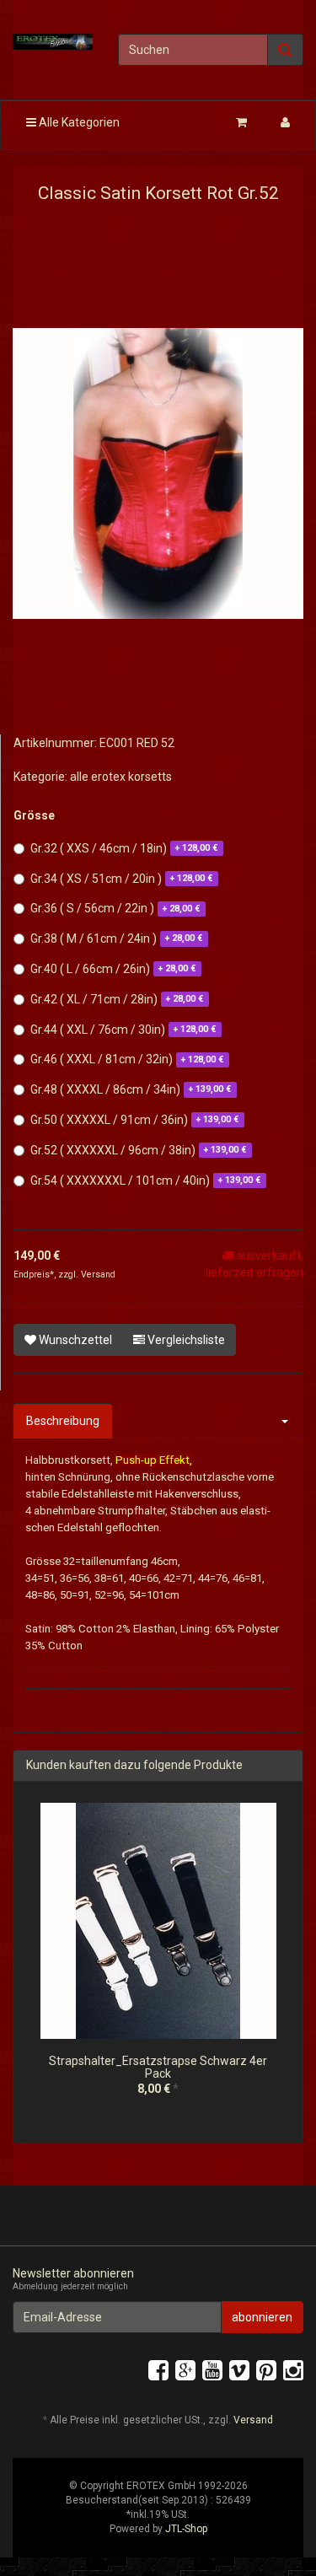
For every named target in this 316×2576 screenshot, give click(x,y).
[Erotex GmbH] (53, 42)
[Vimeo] (239, 2371)
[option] (158, 1963)
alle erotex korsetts (121, 777)
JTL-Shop (186, 2529)
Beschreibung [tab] (63, 1421)
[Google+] (185, 2371)
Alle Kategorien (78, 122)
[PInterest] (266, 2371)
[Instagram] (293, 2371)
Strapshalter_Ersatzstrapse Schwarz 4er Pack (158, 2067)
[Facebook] (158, 2371)
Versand (98, 1275)
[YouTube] (212, 2371)
